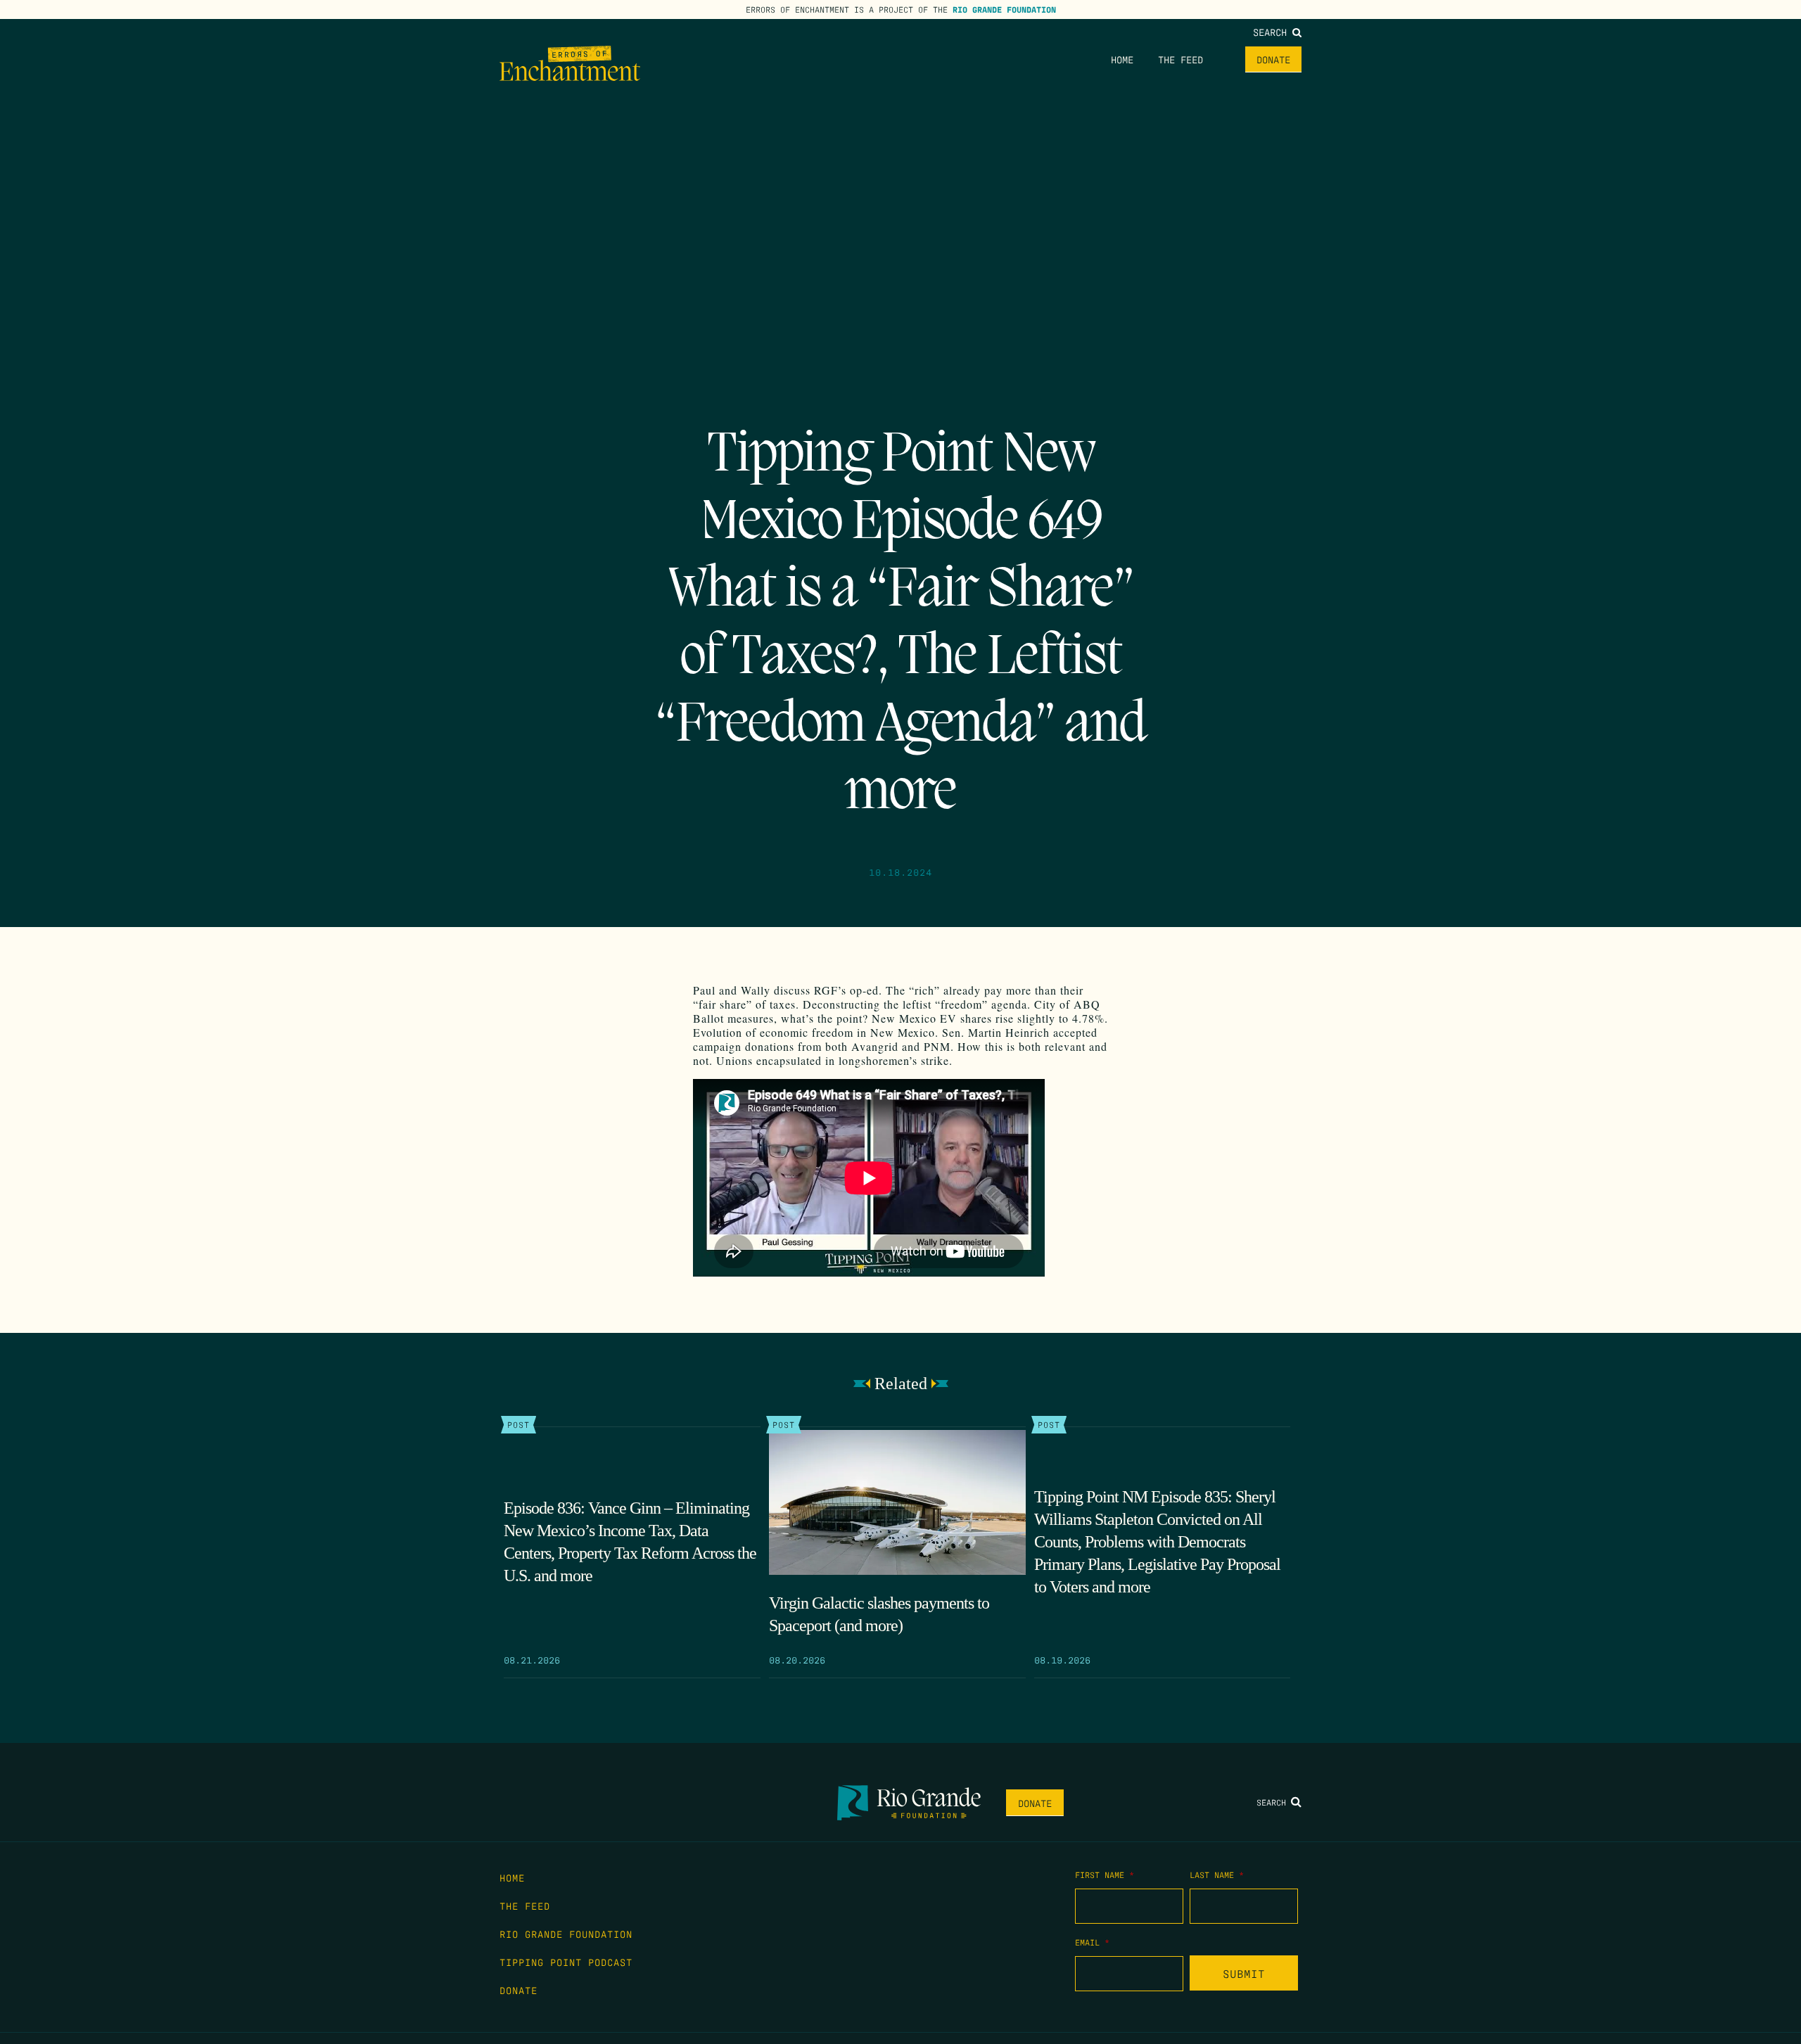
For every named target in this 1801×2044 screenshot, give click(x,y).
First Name (1105, 1874)
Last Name (1217, 1874)
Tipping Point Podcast (566, 1962)
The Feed (1180, 59)
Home (1122, 59)
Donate (1273, 59)
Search (1273, 32)
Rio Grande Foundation (1004, 9)
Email (1092, 1942)
